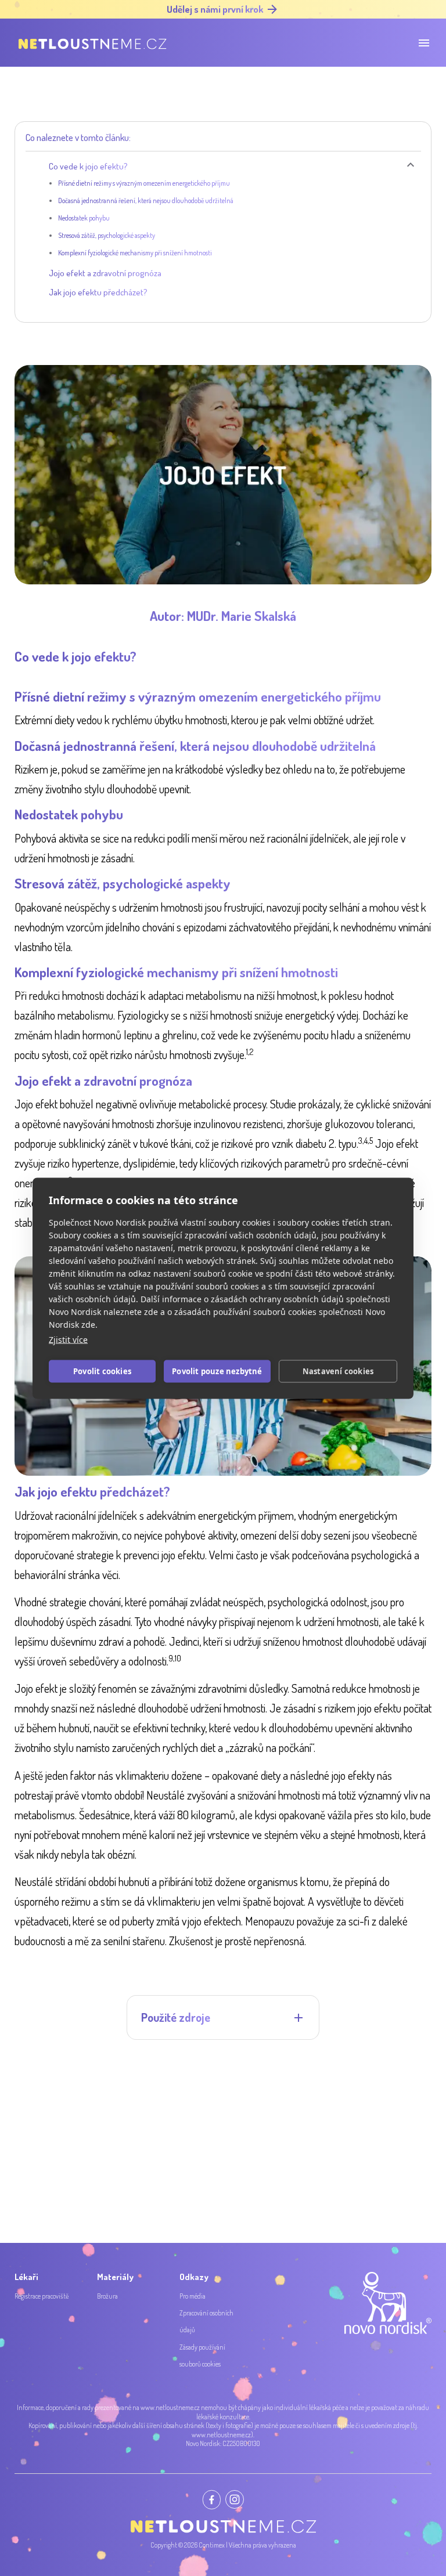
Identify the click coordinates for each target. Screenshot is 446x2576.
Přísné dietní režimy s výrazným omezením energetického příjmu (144, 183)
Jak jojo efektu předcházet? (98, 292)
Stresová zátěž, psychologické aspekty (107, 235)
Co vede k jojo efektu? (88, 166)
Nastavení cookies (338, 1371)
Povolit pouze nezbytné (217, 1371)
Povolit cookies (102, 1371)
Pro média (193, 2296)
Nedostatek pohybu (84, 218)
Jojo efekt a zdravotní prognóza (105, 273)
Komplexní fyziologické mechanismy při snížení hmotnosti (135, 253)
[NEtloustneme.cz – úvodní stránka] (91, 43)
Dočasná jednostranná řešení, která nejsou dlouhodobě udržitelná (146, 200)
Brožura (107, 2296)
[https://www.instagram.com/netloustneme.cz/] (235, 2499)
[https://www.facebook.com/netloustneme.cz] (211, 2500)
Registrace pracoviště (42, 2296)
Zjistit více (68, 1339)
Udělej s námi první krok (215, 9)
